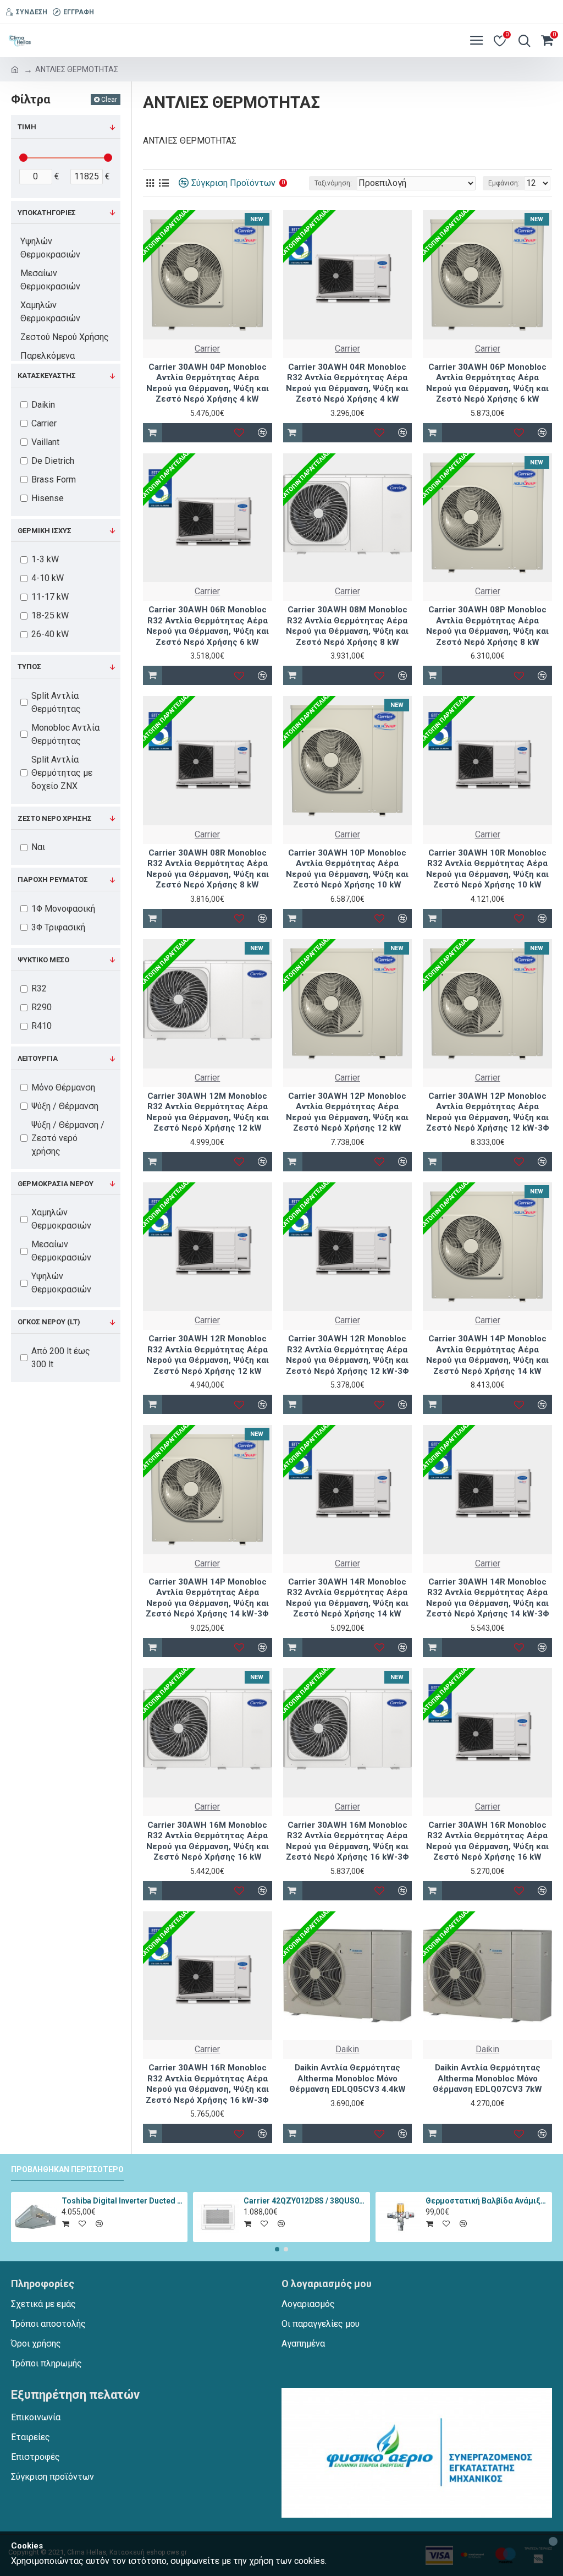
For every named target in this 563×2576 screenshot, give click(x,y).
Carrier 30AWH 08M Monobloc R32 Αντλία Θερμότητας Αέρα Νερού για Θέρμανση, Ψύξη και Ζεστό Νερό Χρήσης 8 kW (347, 626)
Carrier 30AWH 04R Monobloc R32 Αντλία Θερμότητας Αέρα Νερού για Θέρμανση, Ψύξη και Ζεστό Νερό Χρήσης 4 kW (347, 383)
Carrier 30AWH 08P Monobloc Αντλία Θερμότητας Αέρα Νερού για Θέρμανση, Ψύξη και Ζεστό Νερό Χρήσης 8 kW (487, 626)
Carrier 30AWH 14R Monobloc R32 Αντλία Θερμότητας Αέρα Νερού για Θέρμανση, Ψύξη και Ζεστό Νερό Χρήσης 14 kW (347, 1598)
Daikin (347, 2049)
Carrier (207, 349)
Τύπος (29, 667)
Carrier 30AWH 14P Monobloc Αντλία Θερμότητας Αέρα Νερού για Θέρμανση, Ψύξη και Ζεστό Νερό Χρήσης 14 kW (487, 1355)
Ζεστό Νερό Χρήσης (55, 818)
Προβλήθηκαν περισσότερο (67, 2169)
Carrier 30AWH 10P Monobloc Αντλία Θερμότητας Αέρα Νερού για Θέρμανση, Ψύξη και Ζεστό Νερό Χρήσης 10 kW (347, 869)
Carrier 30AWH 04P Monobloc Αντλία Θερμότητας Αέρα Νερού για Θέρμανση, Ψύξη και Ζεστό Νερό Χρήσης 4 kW (208, 383)
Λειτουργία (38, 1058)
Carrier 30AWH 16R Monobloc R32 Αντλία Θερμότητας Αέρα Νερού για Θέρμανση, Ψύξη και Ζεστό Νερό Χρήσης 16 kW (487, 1841)
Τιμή (27, 127)
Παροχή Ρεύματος (53, 879)
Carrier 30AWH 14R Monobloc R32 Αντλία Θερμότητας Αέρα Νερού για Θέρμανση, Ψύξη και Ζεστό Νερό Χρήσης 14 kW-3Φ (488, 1598)
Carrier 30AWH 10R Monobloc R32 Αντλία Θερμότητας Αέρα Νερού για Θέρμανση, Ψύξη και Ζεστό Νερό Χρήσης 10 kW (487, 869)
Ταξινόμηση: (333, 183)
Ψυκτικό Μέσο (43, 960)
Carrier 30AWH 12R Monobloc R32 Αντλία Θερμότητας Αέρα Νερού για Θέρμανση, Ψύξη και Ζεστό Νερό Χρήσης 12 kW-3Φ (347, 1355)
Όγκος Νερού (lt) (49, 1322)
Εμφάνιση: (504, 183)
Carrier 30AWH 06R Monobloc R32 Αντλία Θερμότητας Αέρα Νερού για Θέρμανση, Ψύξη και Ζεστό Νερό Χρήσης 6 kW (208, 626)
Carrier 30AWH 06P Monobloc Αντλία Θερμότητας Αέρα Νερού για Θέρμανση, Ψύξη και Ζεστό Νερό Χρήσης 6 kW (487, 383)
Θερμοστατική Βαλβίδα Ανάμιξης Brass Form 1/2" (487, 2201)
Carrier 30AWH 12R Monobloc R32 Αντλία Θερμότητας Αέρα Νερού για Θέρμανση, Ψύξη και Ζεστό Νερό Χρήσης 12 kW (208, 1355)
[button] (277, 2249)
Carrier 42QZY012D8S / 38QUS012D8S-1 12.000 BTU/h (305, 2201)
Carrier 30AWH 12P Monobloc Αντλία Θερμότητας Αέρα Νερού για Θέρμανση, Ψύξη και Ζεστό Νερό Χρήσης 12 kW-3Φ (488, 1112)
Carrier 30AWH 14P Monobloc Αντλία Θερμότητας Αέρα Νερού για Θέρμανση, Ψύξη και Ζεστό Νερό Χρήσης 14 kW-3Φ (207, 1598)
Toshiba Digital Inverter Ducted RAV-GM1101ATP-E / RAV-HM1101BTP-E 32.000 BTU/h (123, 2201)
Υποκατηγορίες (47, 213)
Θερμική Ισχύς (45, 531)
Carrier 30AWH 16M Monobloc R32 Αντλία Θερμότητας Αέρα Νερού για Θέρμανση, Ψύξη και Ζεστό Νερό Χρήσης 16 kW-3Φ (347, 1841)
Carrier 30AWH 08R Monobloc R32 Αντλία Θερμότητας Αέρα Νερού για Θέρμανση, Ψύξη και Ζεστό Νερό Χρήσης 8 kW (208, 869)
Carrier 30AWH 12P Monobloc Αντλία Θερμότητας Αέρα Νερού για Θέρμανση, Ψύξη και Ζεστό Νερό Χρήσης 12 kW (347, 1112)
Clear (109, 100)
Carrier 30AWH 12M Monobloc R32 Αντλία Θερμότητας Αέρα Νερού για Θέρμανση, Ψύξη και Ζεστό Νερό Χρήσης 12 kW (208, 1112)
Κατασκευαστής (47, 376)
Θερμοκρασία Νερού (56, 1184)
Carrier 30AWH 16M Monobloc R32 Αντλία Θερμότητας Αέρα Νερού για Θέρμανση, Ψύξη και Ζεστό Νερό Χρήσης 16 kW (208, 1841)
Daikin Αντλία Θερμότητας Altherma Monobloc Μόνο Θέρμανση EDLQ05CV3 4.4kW (347, 2078)
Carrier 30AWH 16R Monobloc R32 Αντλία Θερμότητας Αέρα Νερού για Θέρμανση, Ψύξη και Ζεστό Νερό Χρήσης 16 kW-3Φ (207, 2084)
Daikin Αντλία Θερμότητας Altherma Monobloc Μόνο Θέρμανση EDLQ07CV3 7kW (487, 2078)
